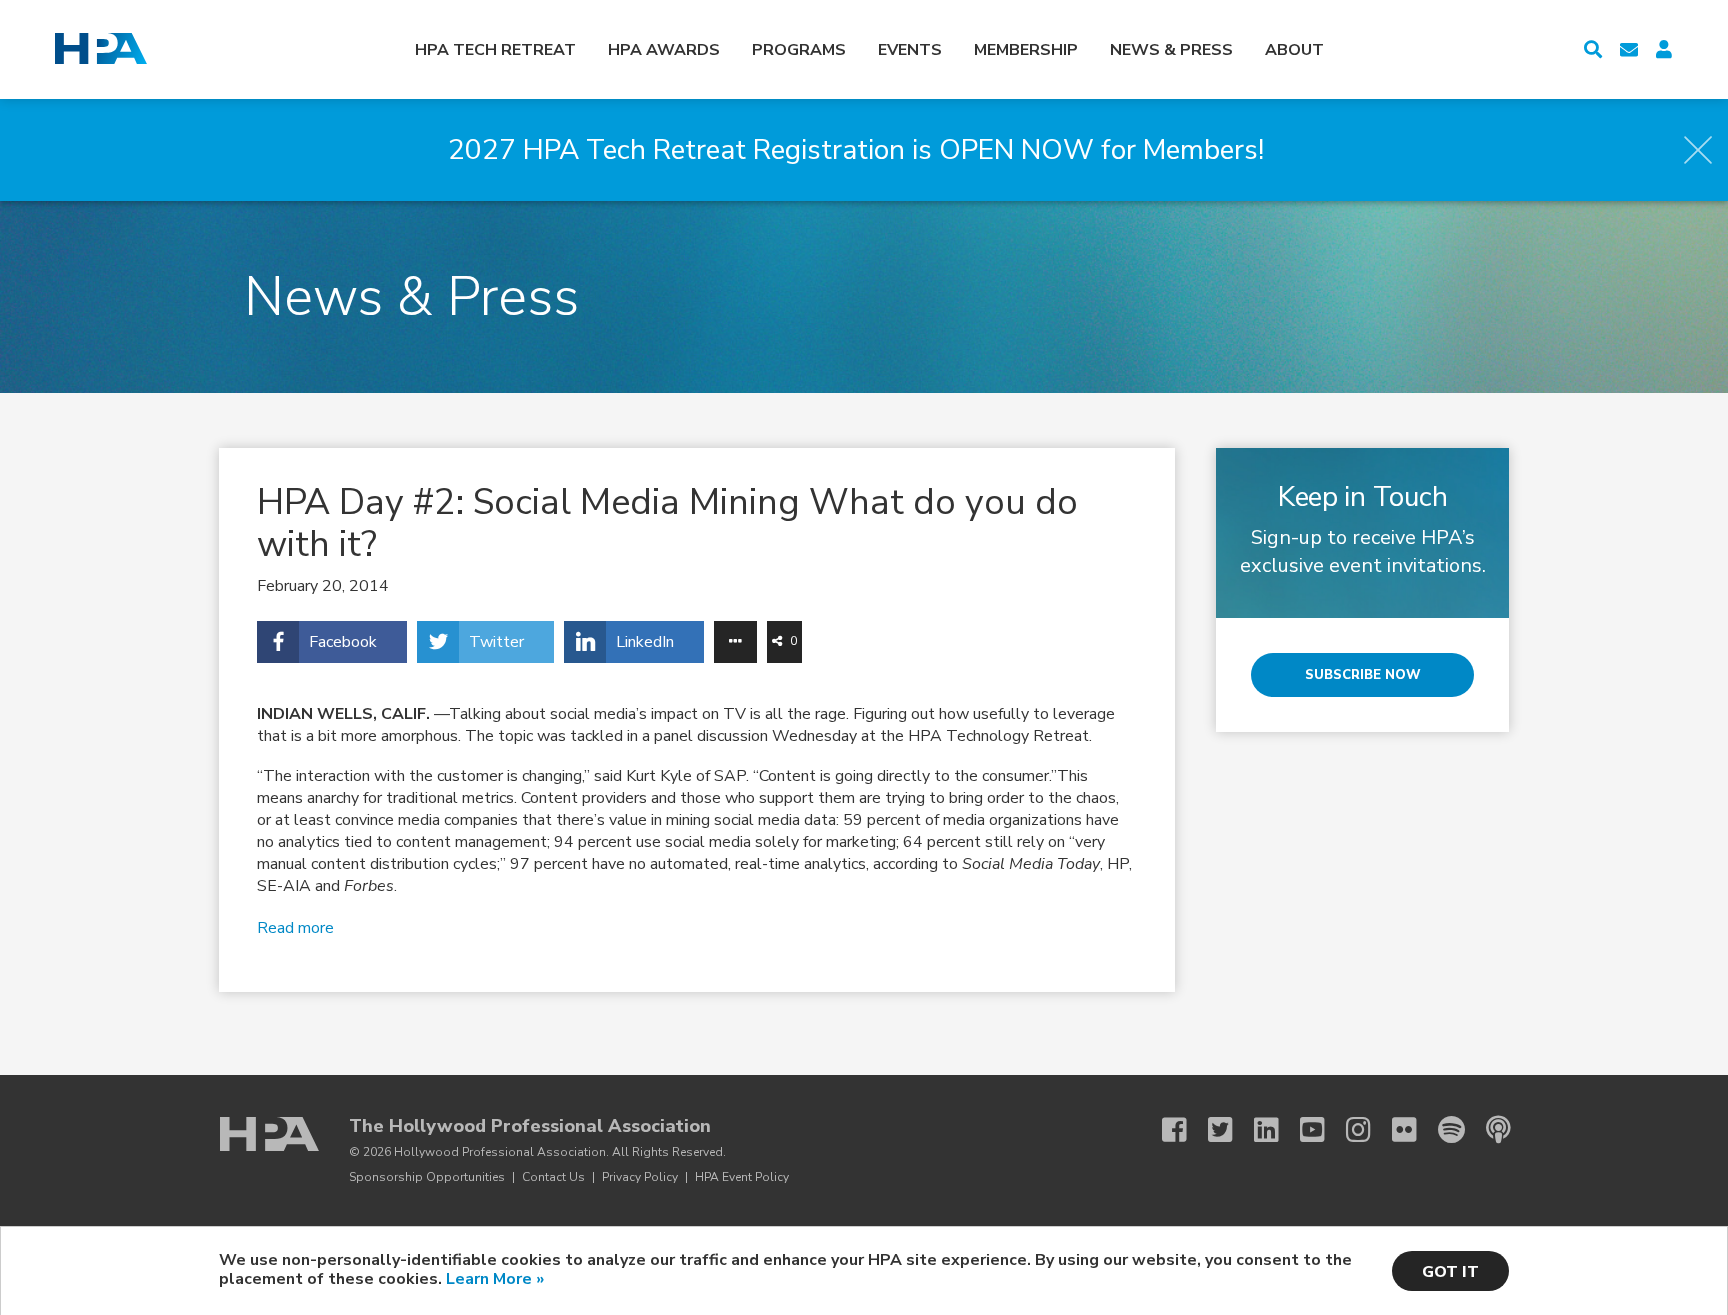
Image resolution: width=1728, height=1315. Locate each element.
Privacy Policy (640, 1177)
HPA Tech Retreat (495, 50)
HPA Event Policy (742, 1177)
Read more (295, 928)
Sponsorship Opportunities (427, 1177)
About (1294, 50)
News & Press (1171, 50)
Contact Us (553, 1177)
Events (910, 50)
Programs (799, 50)
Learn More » (495, 1279)
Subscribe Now (1363, 675)
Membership (1026, 50)
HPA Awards (664, 50)
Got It (1450, 1272)
